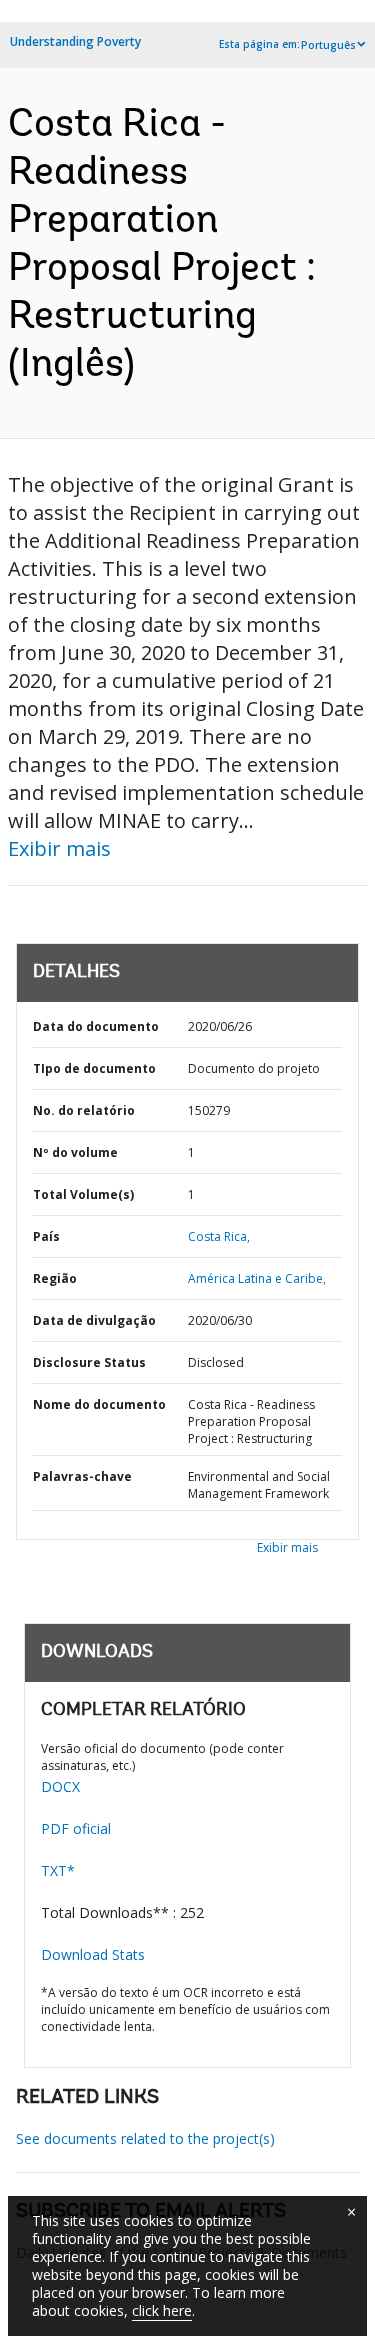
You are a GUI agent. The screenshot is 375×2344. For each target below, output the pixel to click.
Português (328, 45)
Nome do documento (99, 1404)
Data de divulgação (94, 1320)
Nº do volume (75, 1152)
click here (162, 2310)
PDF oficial (76, 1828)
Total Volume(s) (83, 1194)
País (46, 1236)
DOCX (60, 1786)
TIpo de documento (94, 1068)
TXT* (58, 1870)
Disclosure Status (89, 1362)
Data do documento (96, 1026)
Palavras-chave (82, 1476)
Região (55, 1278)
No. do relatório (84, 1110)
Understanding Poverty (75, 41)
